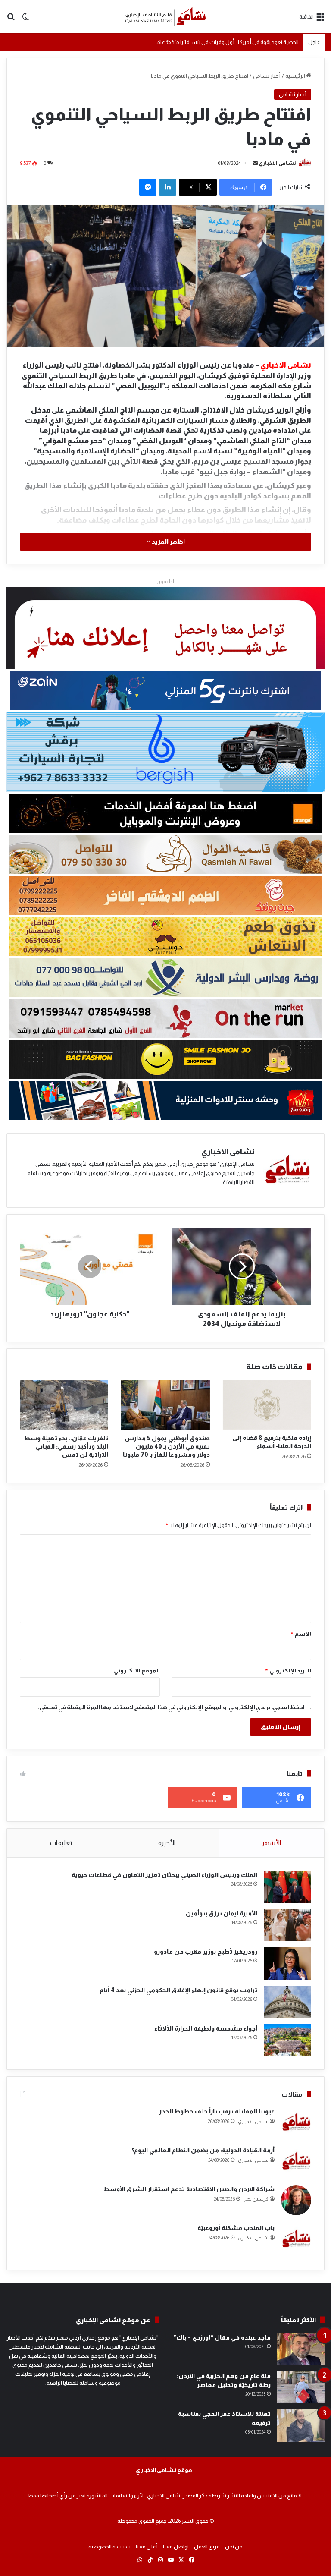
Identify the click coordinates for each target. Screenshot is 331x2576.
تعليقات (61, 1843)
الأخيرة (167, 1843)
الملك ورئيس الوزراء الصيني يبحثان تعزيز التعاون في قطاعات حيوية (164, 1875)
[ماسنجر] (148, 187)
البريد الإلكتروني (288, 1671)
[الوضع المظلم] (26, 20)
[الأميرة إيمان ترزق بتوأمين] (287, 1925)
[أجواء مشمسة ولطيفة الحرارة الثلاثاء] (287, 2040)
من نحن (234, 2546)
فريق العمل (207, 2546)
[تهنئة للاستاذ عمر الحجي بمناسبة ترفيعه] (301, 2426)
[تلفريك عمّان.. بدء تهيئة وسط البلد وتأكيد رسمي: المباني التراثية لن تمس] (64, 1405)
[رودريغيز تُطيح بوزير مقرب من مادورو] (287, 1963)
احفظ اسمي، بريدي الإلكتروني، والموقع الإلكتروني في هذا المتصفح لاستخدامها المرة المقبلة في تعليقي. (171, 1707)
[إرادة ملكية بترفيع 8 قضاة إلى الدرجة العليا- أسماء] (267, 1405)
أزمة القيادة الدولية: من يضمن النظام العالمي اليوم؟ (203, 2150)
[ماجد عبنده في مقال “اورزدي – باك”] (301, 2349)
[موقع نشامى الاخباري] (165, 17)
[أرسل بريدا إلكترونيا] (255, 163)
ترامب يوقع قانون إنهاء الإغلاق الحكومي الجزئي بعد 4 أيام (178, 1990)
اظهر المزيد (168, 542)
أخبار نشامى (267, 76)
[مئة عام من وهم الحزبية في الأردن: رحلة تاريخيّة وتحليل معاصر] (301, 2388)
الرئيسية (296, 76)
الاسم (301, 1634)
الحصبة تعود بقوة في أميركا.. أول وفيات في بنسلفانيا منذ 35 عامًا (227, 42)
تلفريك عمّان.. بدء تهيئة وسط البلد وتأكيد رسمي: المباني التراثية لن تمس (66, 1446)
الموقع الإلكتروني (137, 1671)
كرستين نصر (256, 2199)
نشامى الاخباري (277, 163)
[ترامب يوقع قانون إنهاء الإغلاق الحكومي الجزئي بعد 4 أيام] (287, 2002)
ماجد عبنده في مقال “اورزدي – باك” (222, 2337)
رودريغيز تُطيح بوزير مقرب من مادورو (206, 1952)
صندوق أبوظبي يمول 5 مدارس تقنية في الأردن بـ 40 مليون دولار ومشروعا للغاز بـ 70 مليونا (166, 1446)
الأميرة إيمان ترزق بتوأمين (222, 1913)
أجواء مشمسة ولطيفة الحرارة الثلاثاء (206, 2028)
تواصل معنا (176, 2546)
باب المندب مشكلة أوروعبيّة (236, 2228)
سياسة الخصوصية (109, 2546)
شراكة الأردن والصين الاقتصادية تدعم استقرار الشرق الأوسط (189, 2189)
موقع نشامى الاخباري (164, 2470)
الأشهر (271, 1843)
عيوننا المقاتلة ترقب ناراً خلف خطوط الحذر (217, 2111)
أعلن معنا (147, 2546)
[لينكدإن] (168, 187)
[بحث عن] (11, 20)
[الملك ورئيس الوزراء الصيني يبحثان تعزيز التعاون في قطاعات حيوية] (287, 1887)
